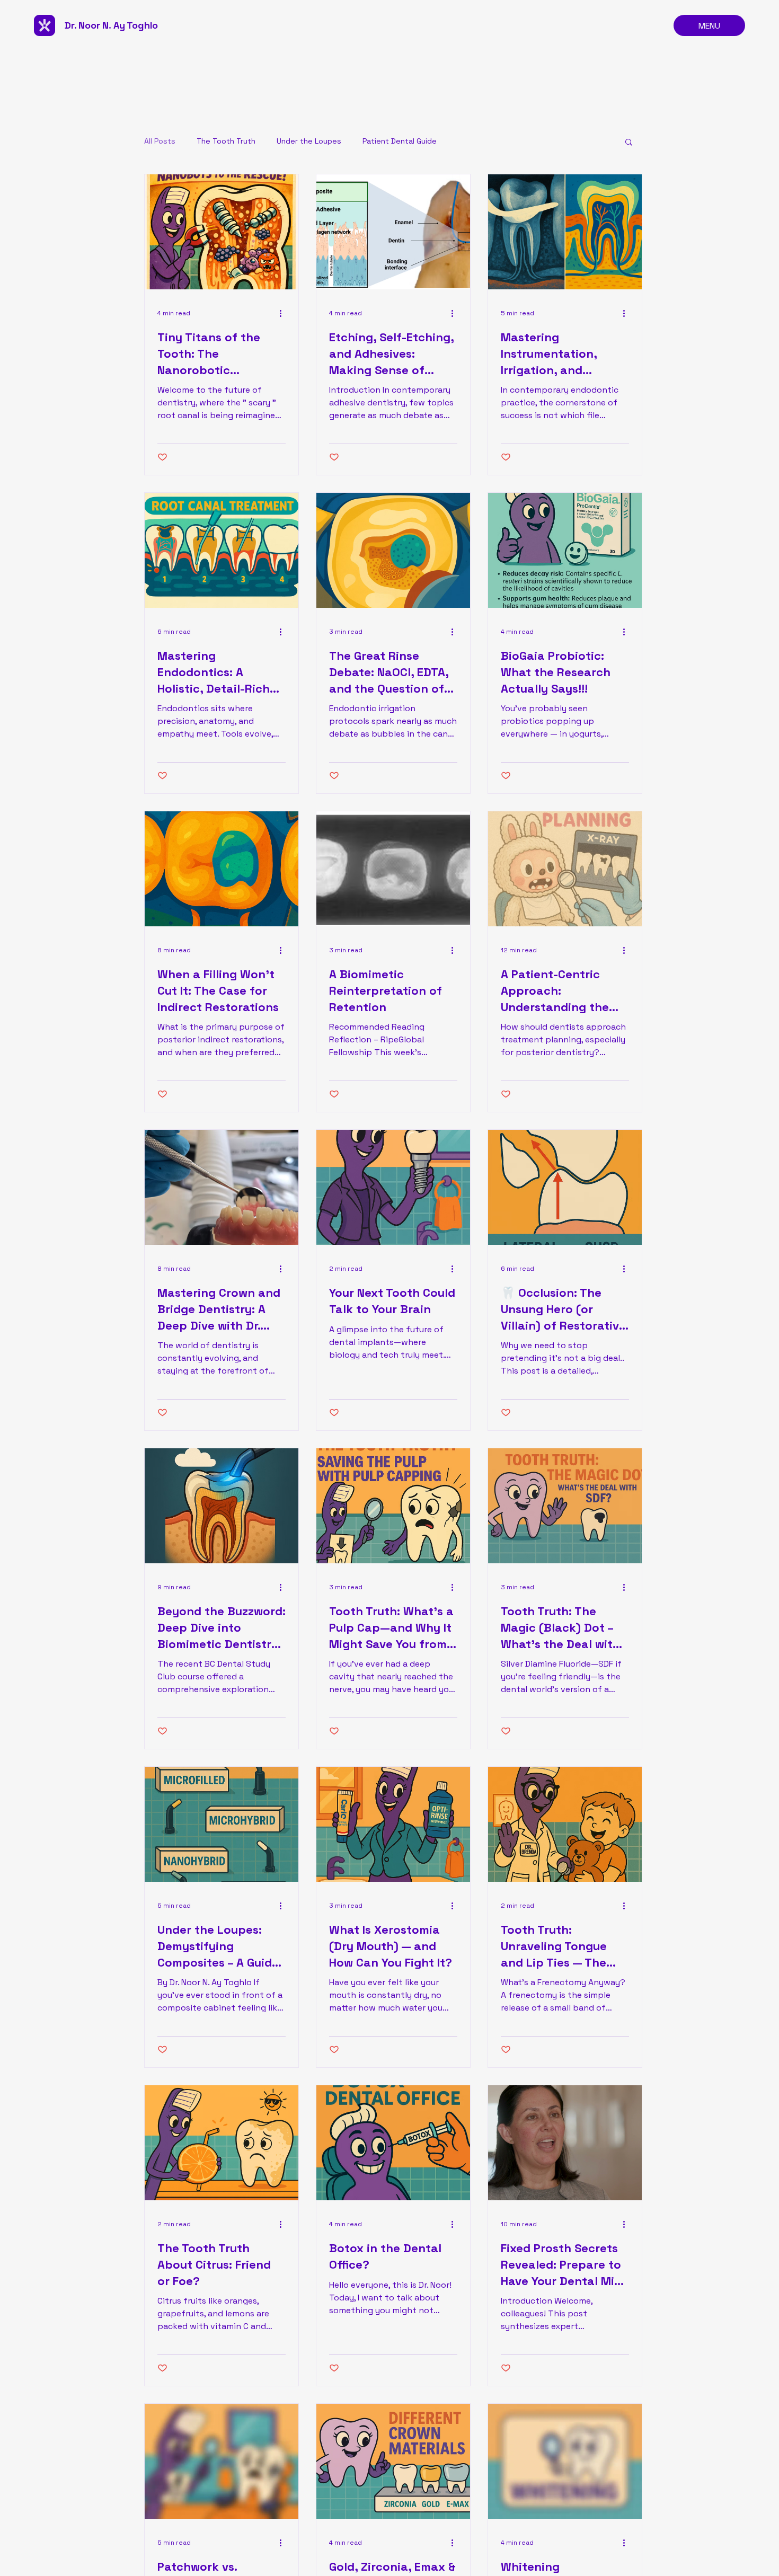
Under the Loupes (309, 141)
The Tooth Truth (226, 141)
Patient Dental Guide (400, 141)
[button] (629, 143)
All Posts (160, 141)
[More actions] (284, 313)
